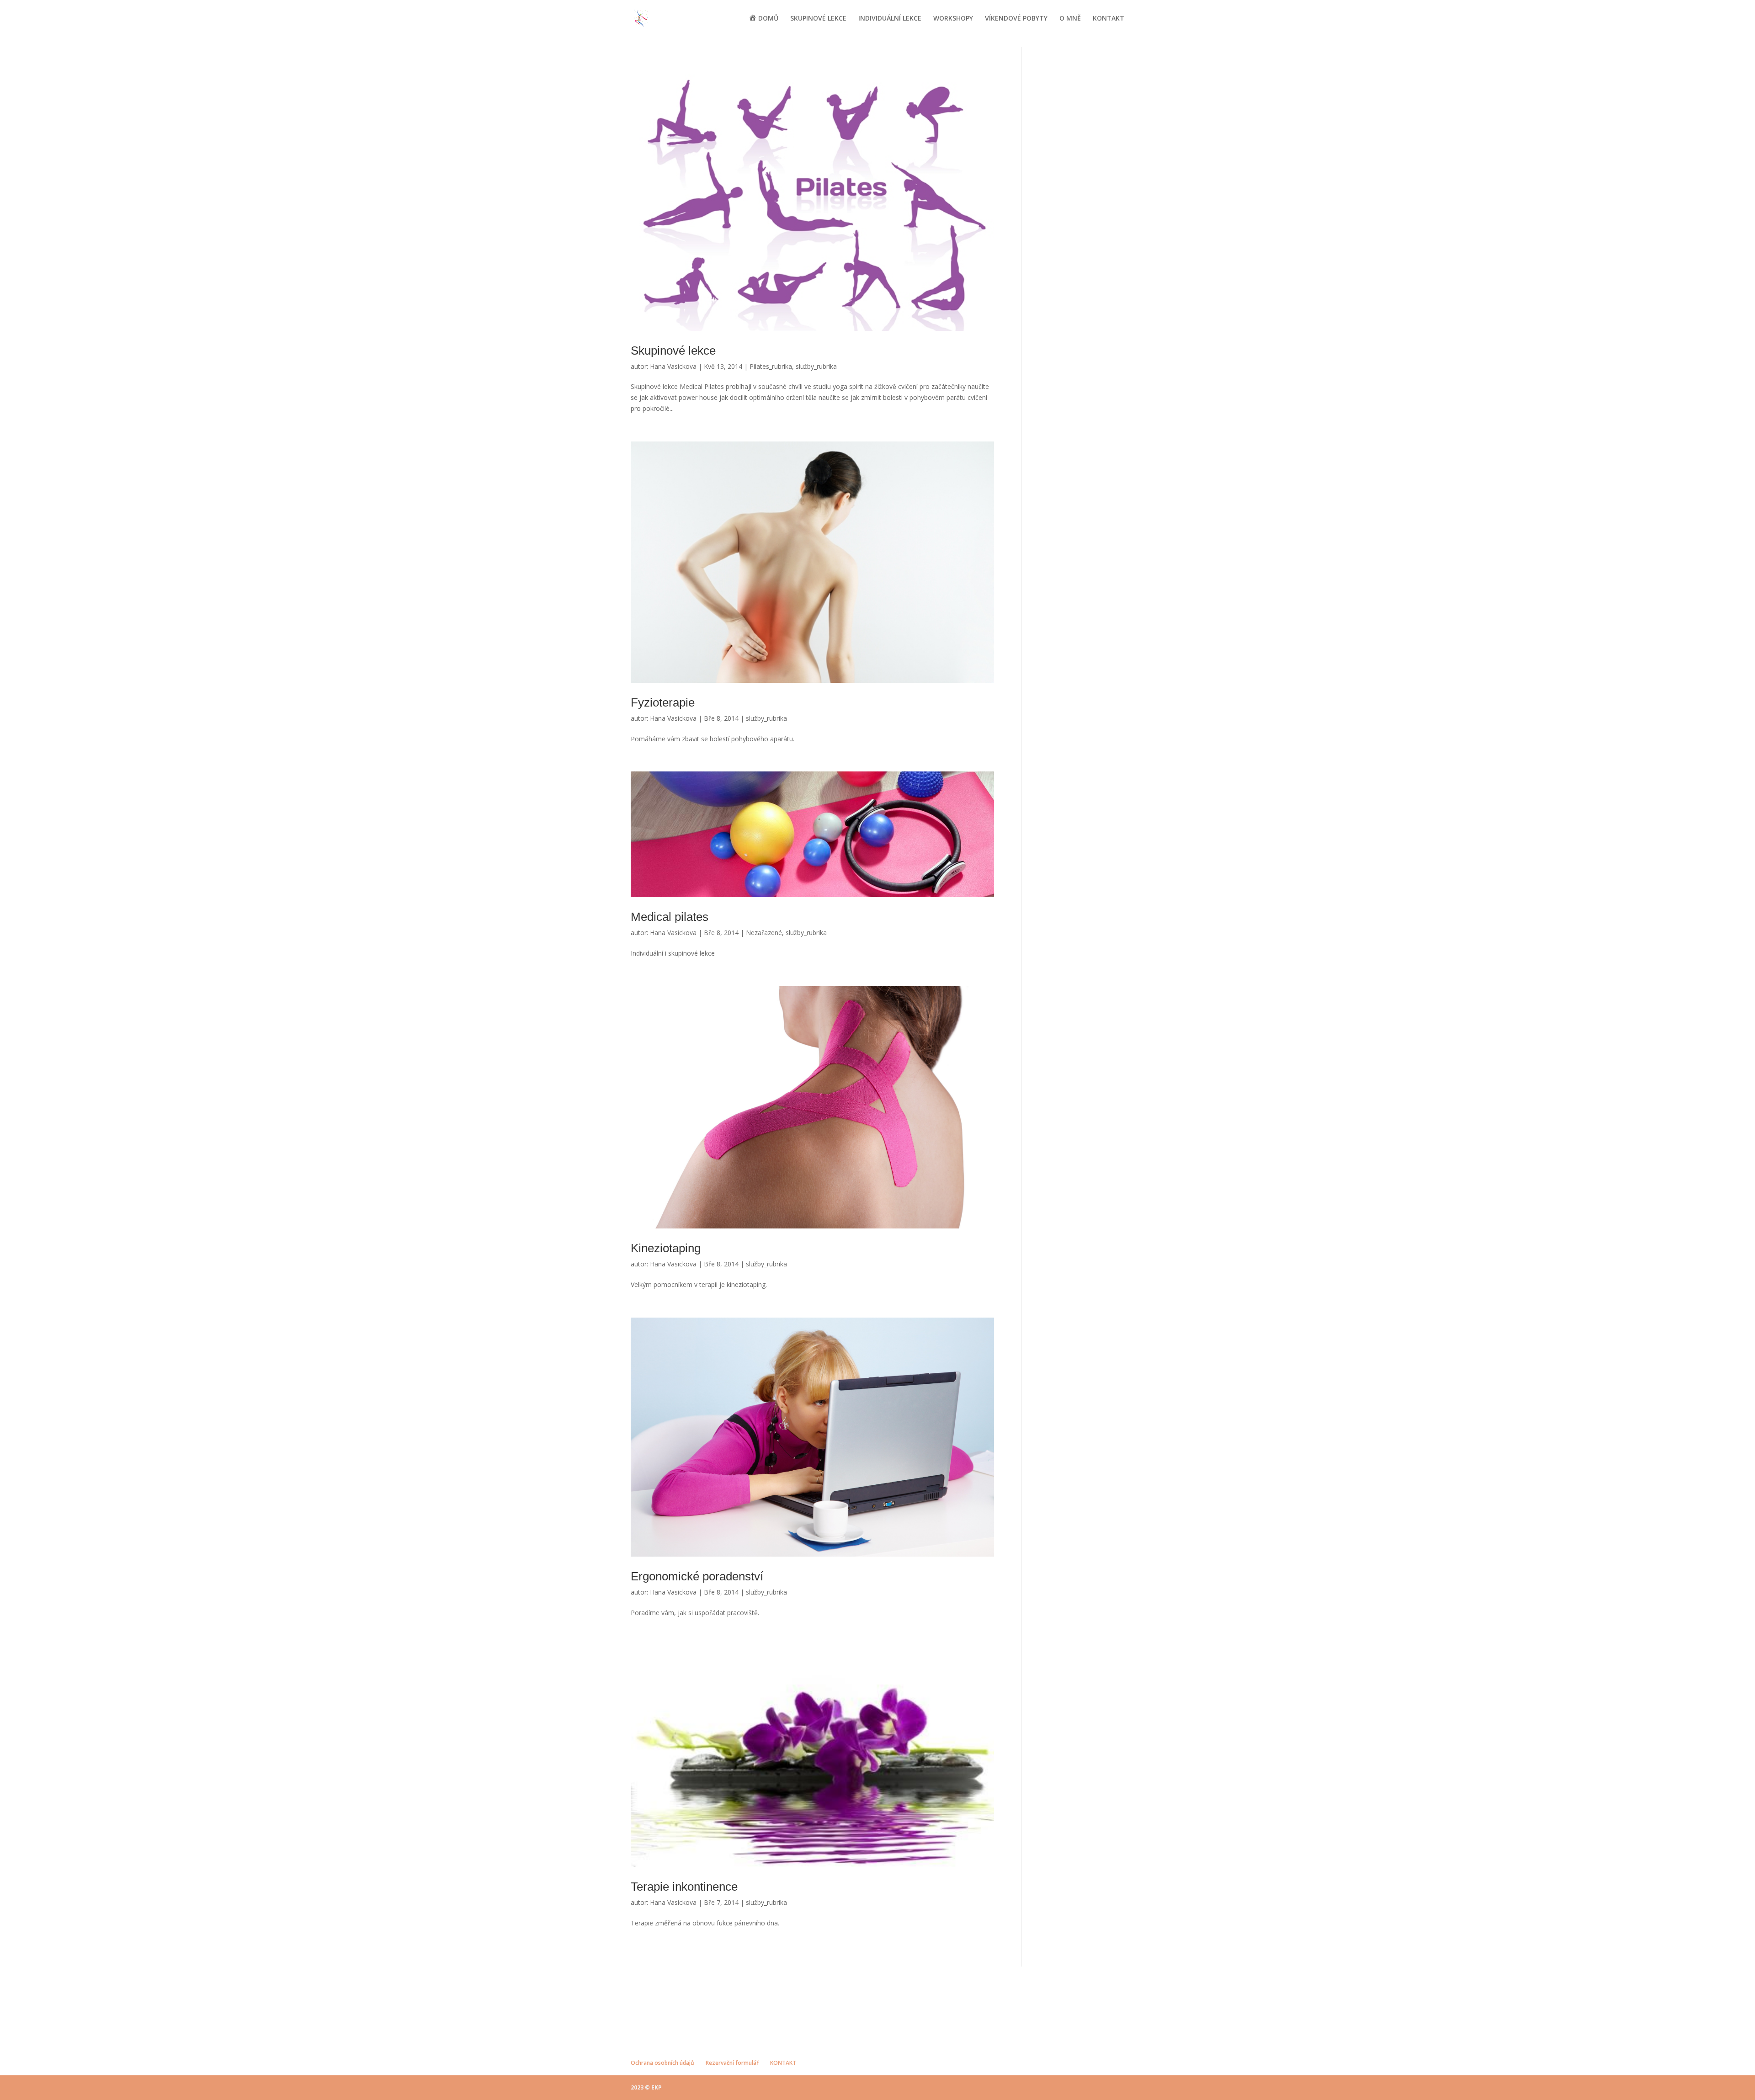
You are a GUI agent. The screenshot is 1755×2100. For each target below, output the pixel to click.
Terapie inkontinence (684, 1887)
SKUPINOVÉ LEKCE (818, 19)
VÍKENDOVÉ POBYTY (1016, 19)
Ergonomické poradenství (697, 1576)
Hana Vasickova (673, 366)
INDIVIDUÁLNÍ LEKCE (890, 19)
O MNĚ (1070, 19)
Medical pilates (670, 917)
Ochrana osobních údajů (662, 2063)
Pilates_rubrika (771, 366)
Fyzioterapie (663, 702)
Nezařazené (764, 933)
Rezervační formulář (732, 2063)
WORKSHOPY (953, 19)
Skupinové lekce (673, 351)
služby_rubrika (816, 366)
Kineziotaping (666, 1248)
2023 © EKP (646, 2087)
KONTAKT (1109, 19)
